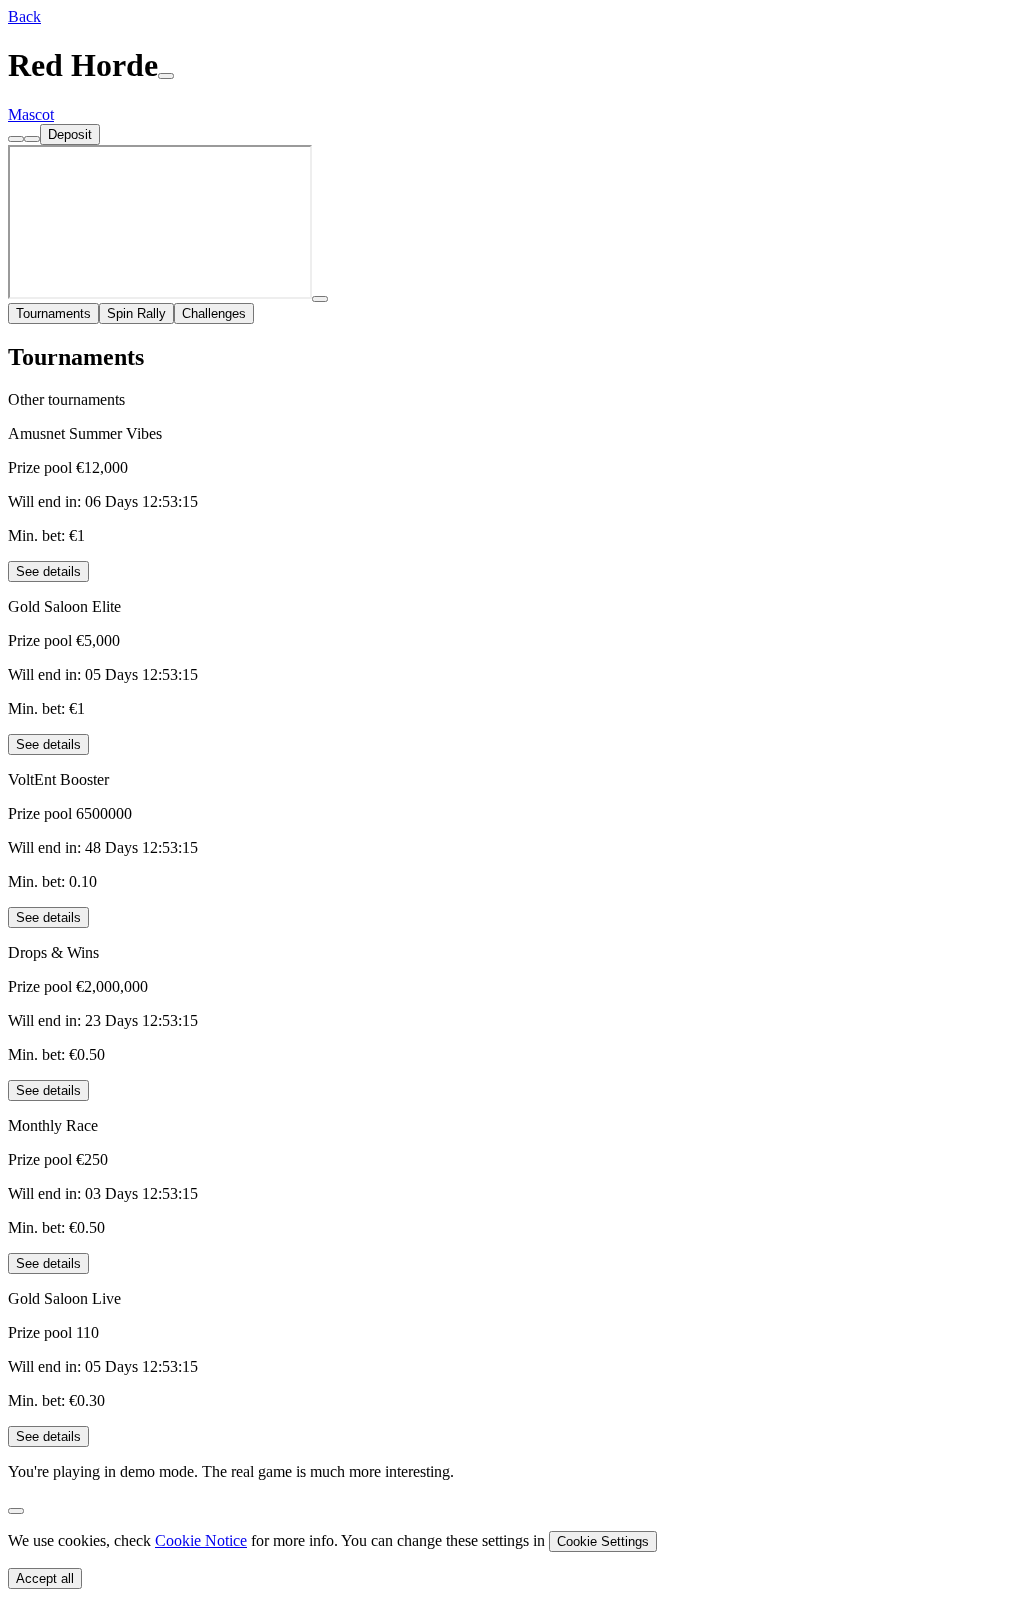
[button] (24, 16)
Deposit (70, 134)
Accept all (45, 1578)
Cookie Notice (201, 1540)
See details (48, 571)
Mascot (31, 114)
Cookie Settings (603, 1541)
